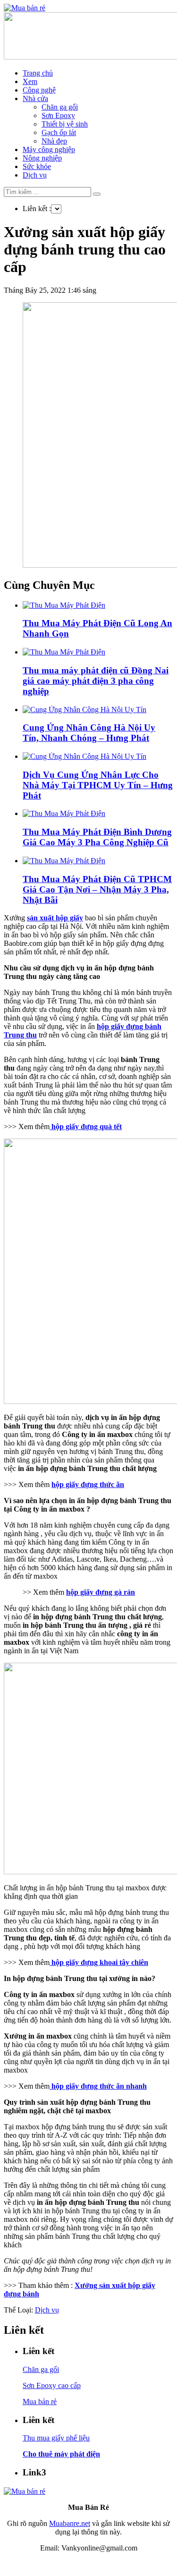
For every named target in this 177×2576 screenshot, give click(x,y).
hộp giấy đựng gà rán (101, 1592)
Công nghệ (39, 90)
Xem (30, 81)
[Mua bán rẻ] (25, 8)
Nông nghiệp (42, 158)
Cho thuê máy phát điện (61, 2454)
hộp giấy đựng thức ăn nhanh (98, 2086)
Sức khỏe (37, 166)
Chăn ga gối (60, 107)
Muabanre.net (70, 2523)
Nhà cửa (35, 98)
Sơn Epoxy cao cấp (52, 2385)
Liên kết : (37, 208)
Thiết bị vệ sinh (65, 124)
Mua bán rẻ (40, 2402)
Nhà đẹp (54, 141)
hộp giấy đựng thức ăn (88, 1484)
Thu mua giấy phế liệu (56, 2438)
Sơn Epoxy (58, 115)
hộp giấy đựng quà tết (86, 1126)
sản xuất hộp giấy (55, 918)
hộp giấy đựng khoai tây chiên (99, 1962)
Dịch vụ (35, 175)
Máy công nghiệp (49, 149)
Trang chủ (38, 73)
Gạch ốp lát (59, 132)
